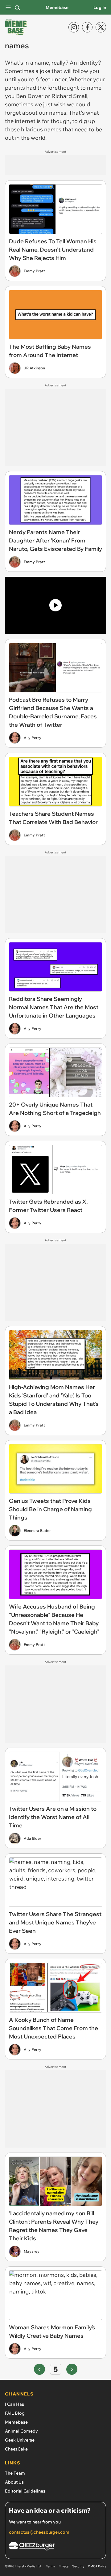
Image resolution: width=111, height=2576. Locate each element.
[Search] (17, 7)
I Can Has (14, 2404)
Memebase (57, 7)
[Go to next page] (72, 2369)
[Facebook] (87, 27)
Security (78, 2566)
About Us (14, 2482)
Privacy (64, 2566)
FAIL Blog (15, 2413)
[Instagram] (74, 27)
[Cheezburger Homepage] (55, 2547)
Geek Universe (20, 2440)
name (42, 63)
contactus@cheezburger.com (39, 2532)
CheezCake (16, 2449)
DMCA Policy (97, 2566)
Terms (50, 2566)
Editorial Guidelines (25, 2491)
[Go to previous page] (39, 2369)
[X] (101, 27)
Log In (100, 7)
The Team (15, 2473)
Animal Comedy (21, 2431)
